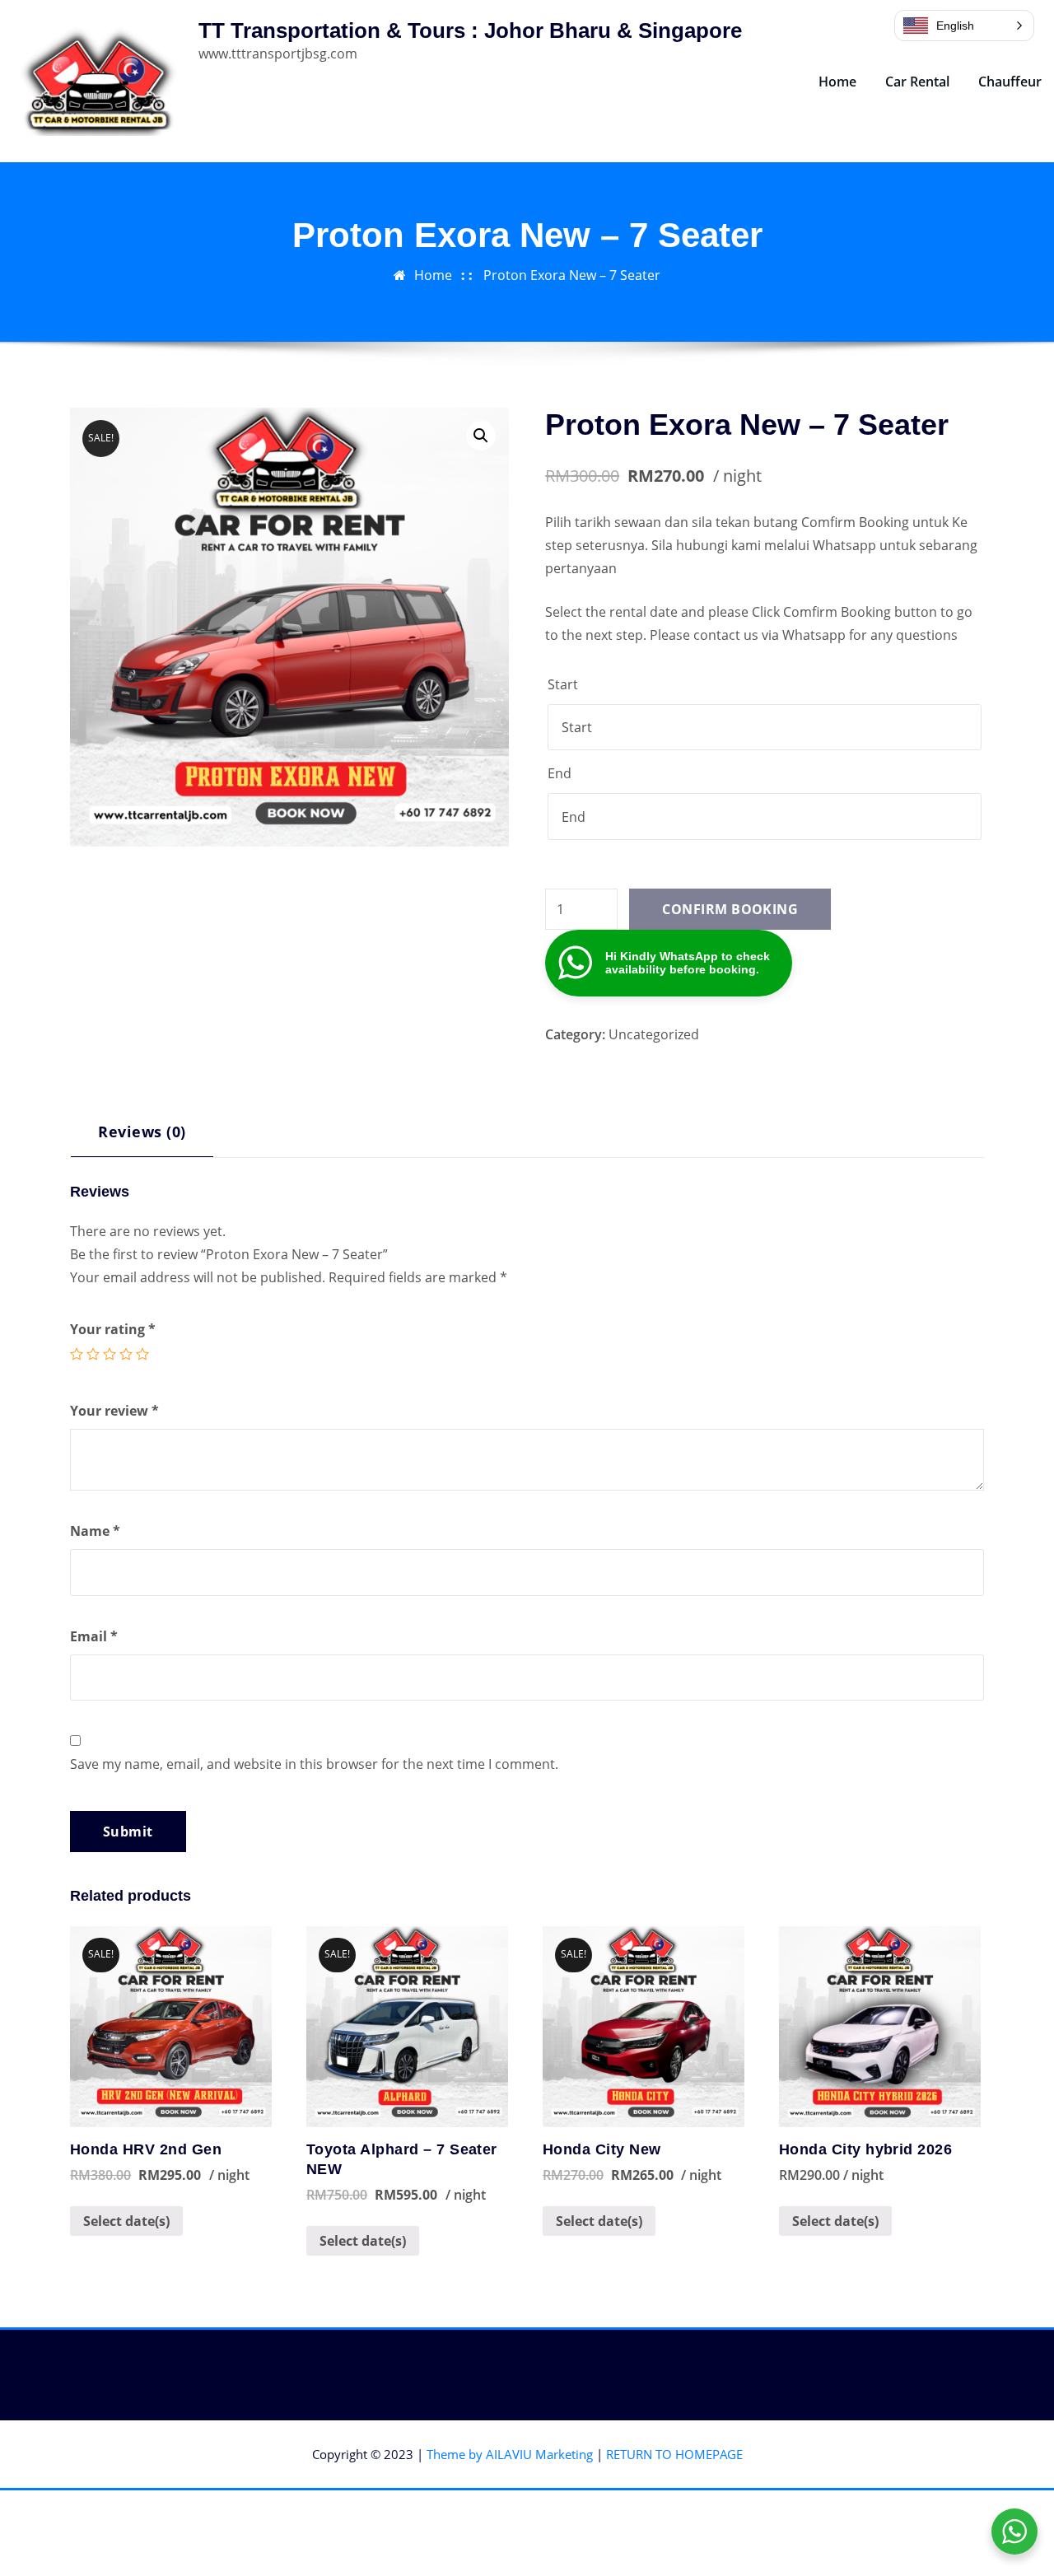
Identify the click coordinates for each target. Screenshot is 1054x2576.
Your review (114, 1411)
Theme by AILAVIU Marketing (510, 2454)
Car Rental (917, 82)
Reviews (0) (142, 1131)
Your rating (113, 1329)
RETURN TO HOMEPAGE (674, 2454)
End (560, 773)
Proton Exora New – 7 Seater (572, 275)
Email (94, 1636)
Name (95, 1531)
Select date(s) (126, 2221)
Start (563, 684)
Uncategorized (654, 1034)
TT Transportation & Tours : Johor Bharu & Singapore (470, 30)
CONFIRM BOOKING (730, 909)
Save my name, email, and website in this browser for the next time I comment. (314, 1764)
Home (837, 82)
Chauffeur (1010, 82)
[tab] (142, 1138)
